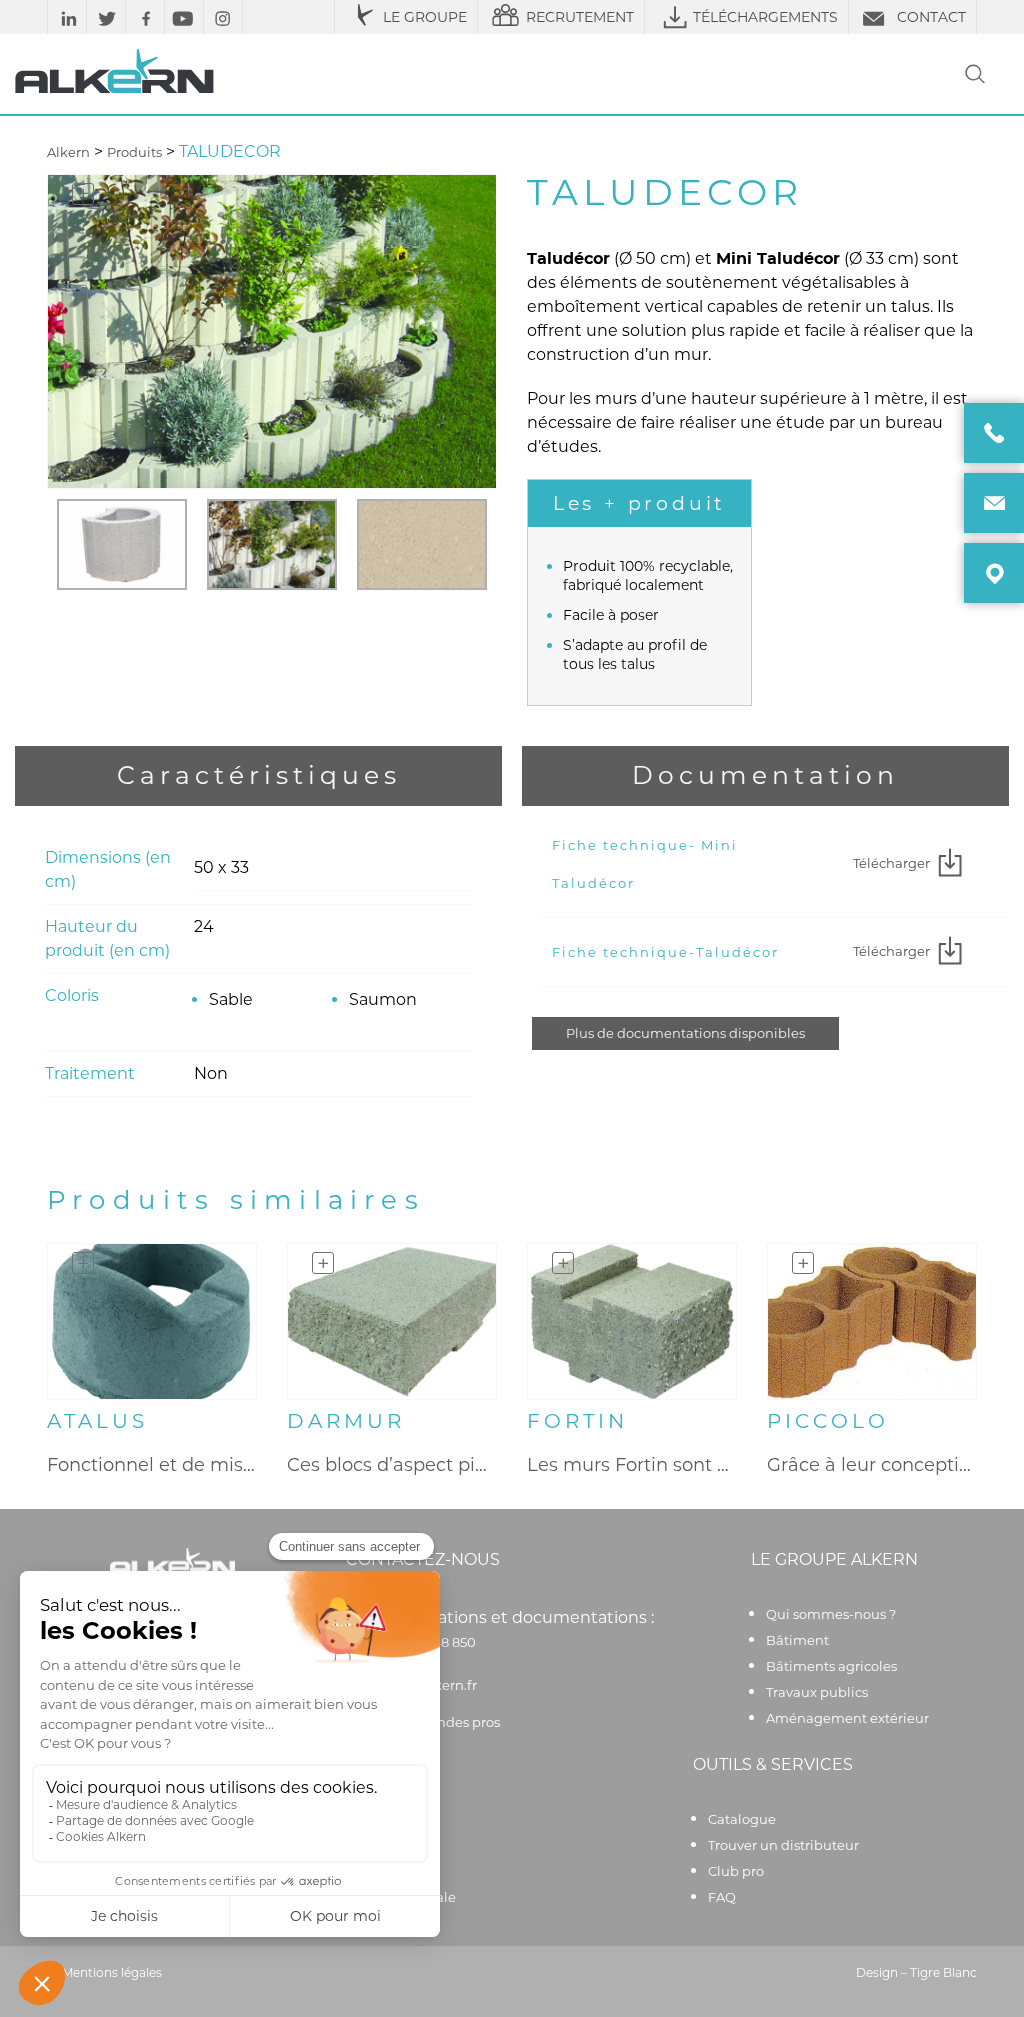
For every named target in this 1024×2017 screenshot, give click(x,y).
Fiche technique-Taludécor (665, 952)
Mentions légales (112, 1972)
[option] (122, 544)
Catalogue (742, 1819)
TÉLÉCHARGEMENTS (765, 17)
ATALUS (97, 1421)
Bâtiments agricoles (831, 1666)
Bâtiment (797, 1640)
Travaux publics (817, 1692)
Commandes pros (442, 1722)
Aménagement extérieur (847, 1718)
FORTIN (577, 1421)
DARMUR (346, 1421)
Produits (134, 152)
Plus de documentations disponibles (685, 1033)
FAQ (722, 1897)
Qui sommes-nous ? (831, 1614)
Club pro (736, 1871)
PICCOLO (828, 1421)
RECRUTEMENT (580, 17)
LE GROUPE (425, 17)
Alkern (68, 152)
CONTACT (931, 17)
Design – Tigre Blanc (916, 1972)
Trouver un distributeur (783, 1845)
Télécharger (891, 863)
